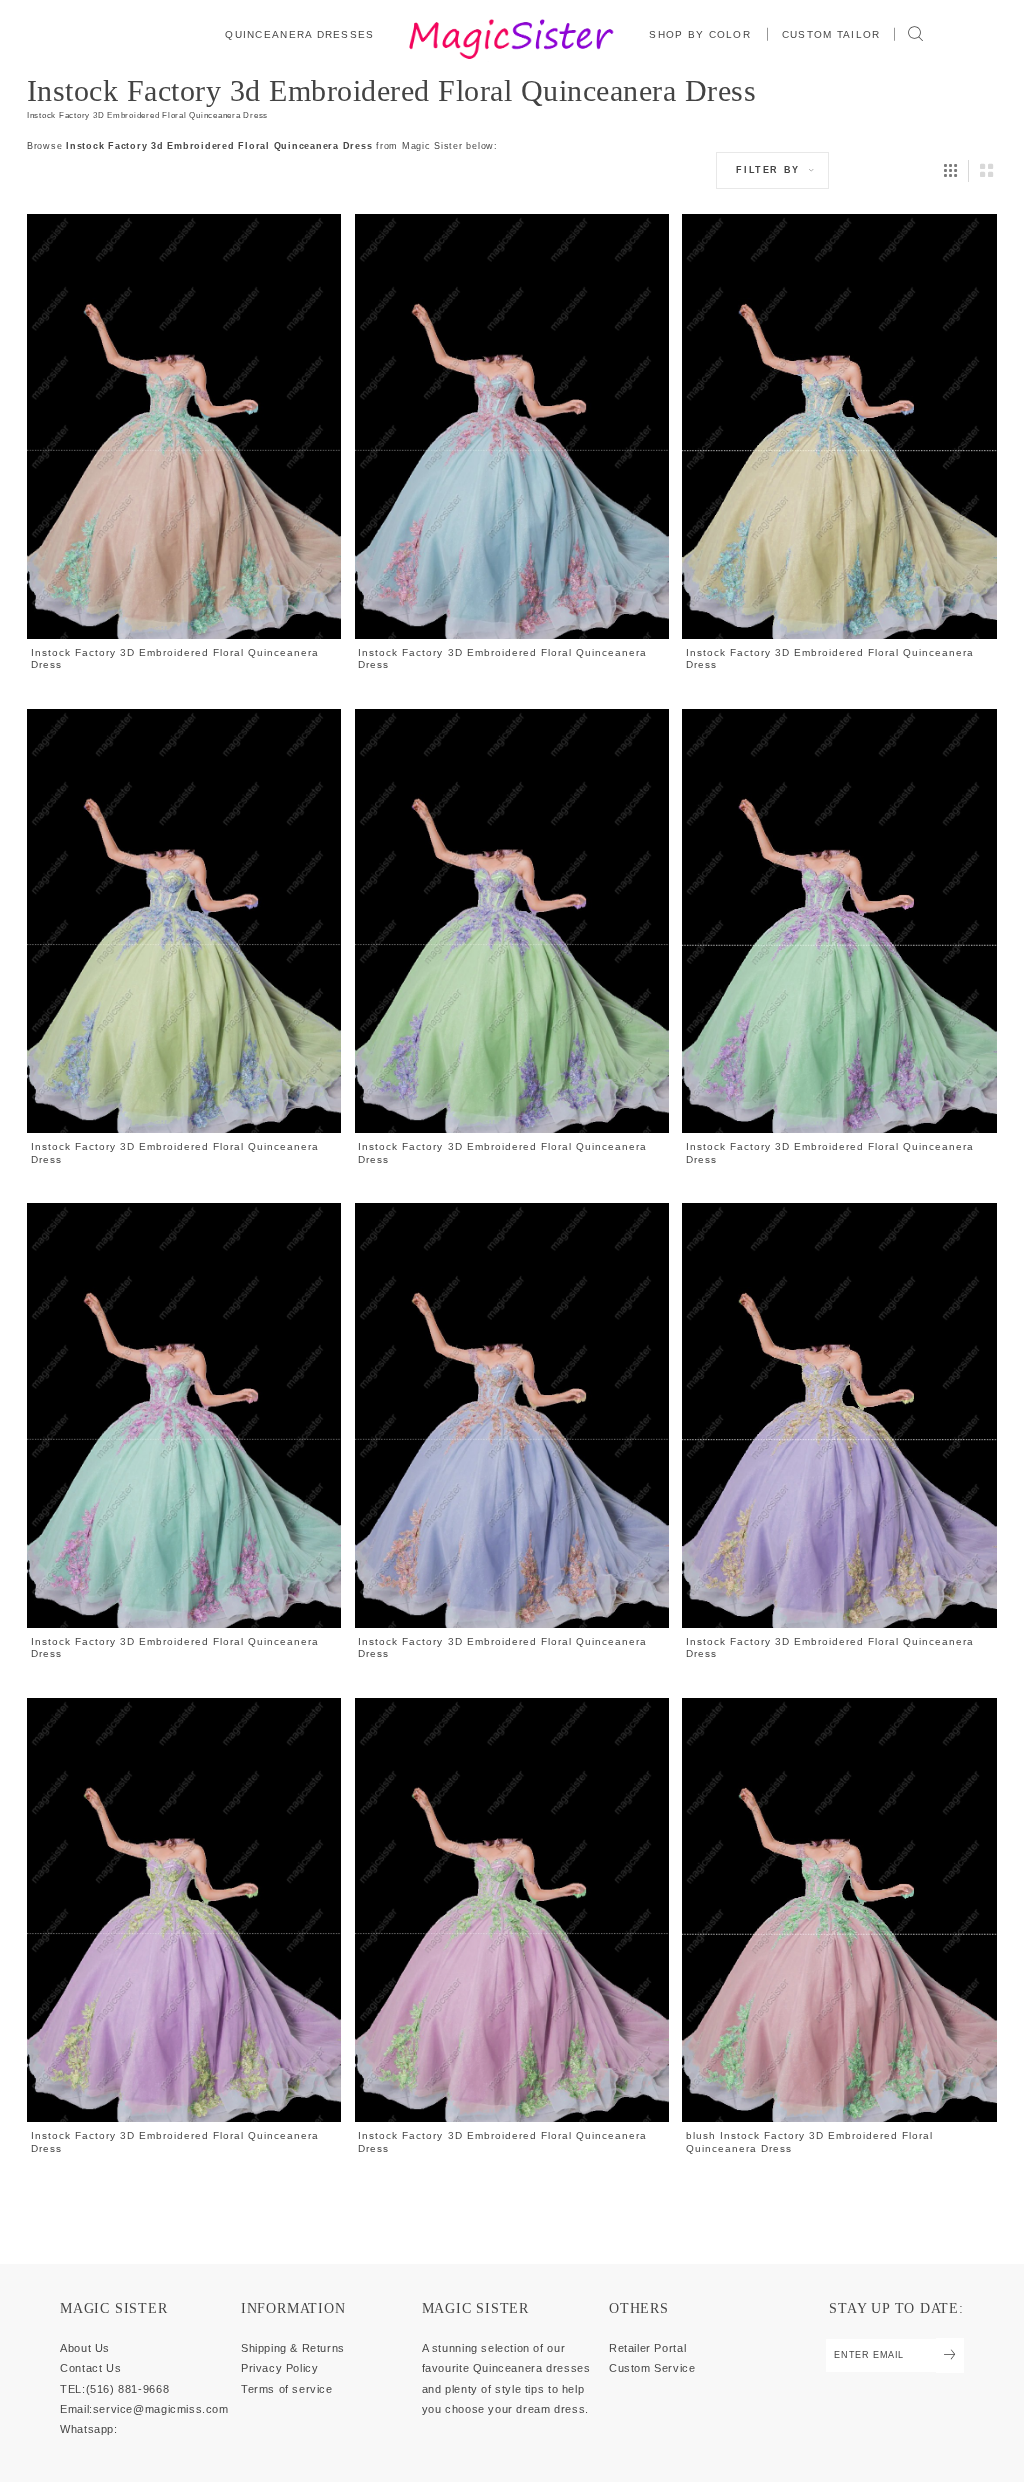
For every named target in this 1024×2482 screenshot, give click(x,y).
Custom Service (652, 2368)
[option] (184, 443)
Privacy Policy (280, 2368)
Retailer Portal (647, 2348)
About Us (85, 2348)
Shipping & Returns (293, 2348)
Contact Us (90, 2368)
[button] (701, 34)
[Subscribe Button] (950, 2355)
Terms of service (287, 2389)
